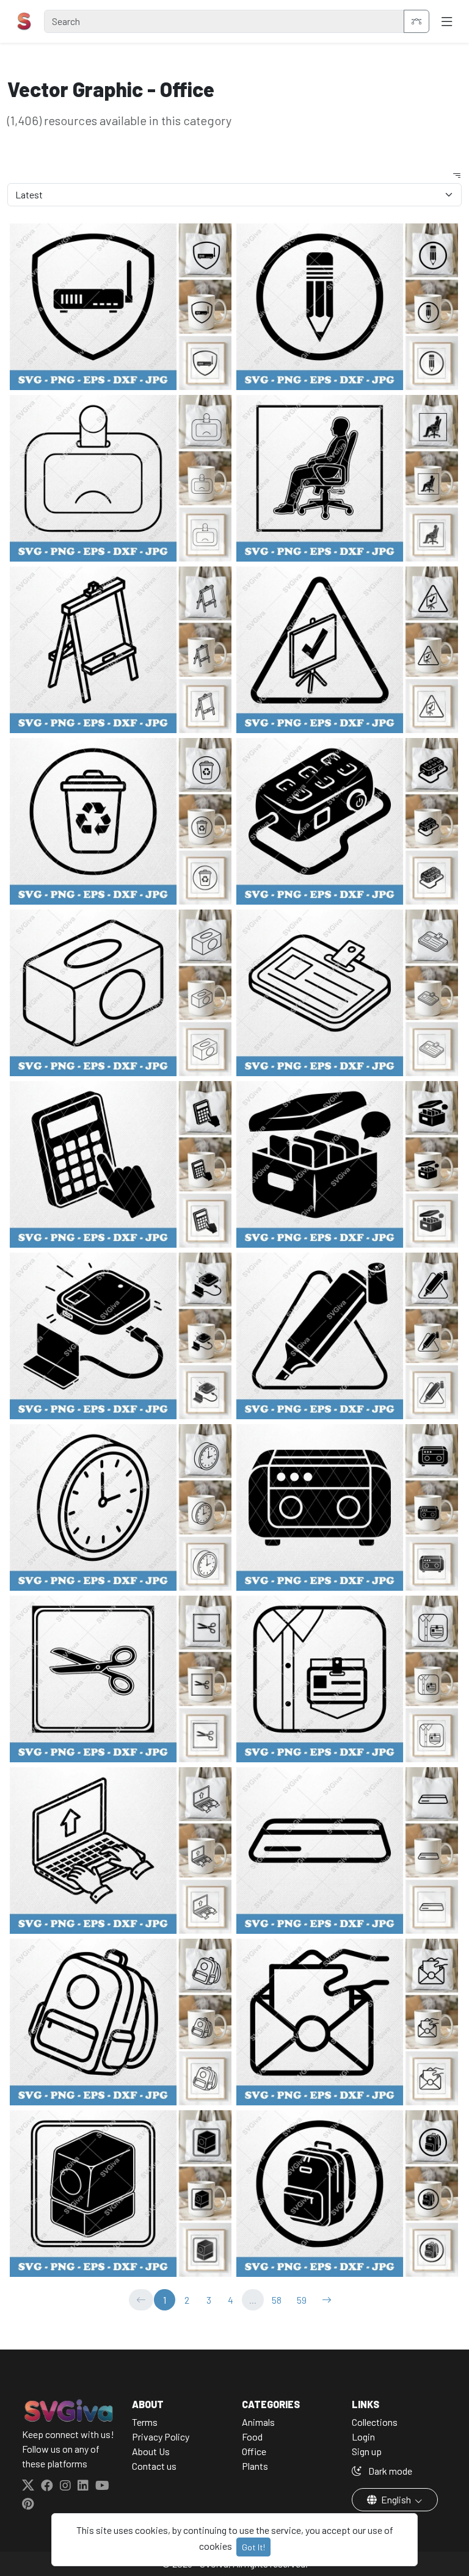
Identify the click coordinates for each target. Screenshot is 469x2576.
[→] (327, 2300)
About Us (151, 2451)
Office (254, 2451)
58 (277, 2300)
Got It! (253, 2547)
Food (252, 2437)
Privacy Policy (161, 2437)
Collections (375, 2422)
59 (302, 2300)
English (396, 2499)
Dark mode (389, 2471)
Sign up (367, 2451)
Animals (258, 2422)
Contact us (154, 2466)
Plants (255, 2466)
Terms (145, 2422)
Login (363, 2437)
